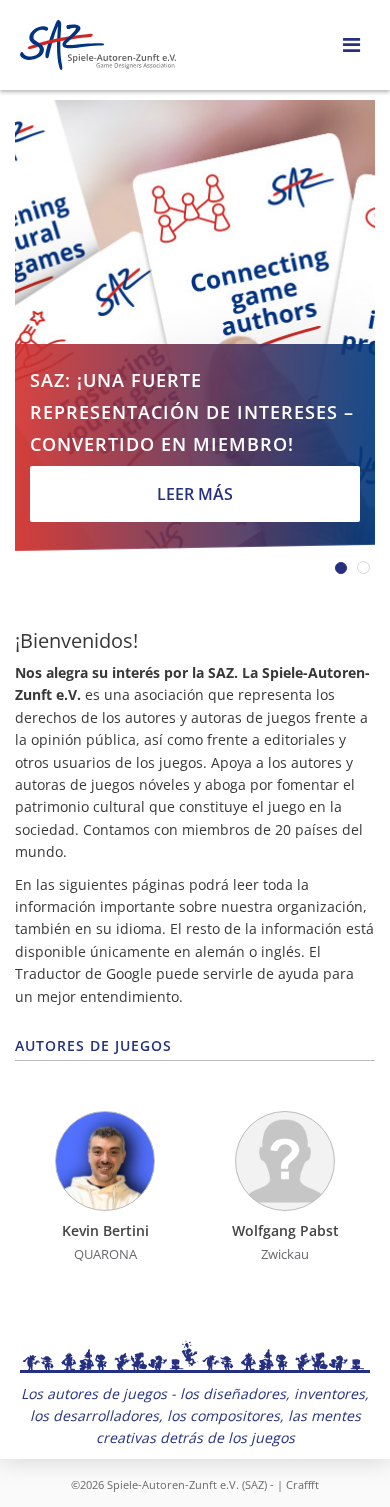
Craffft (302, 1484)
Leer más (195, 494)
